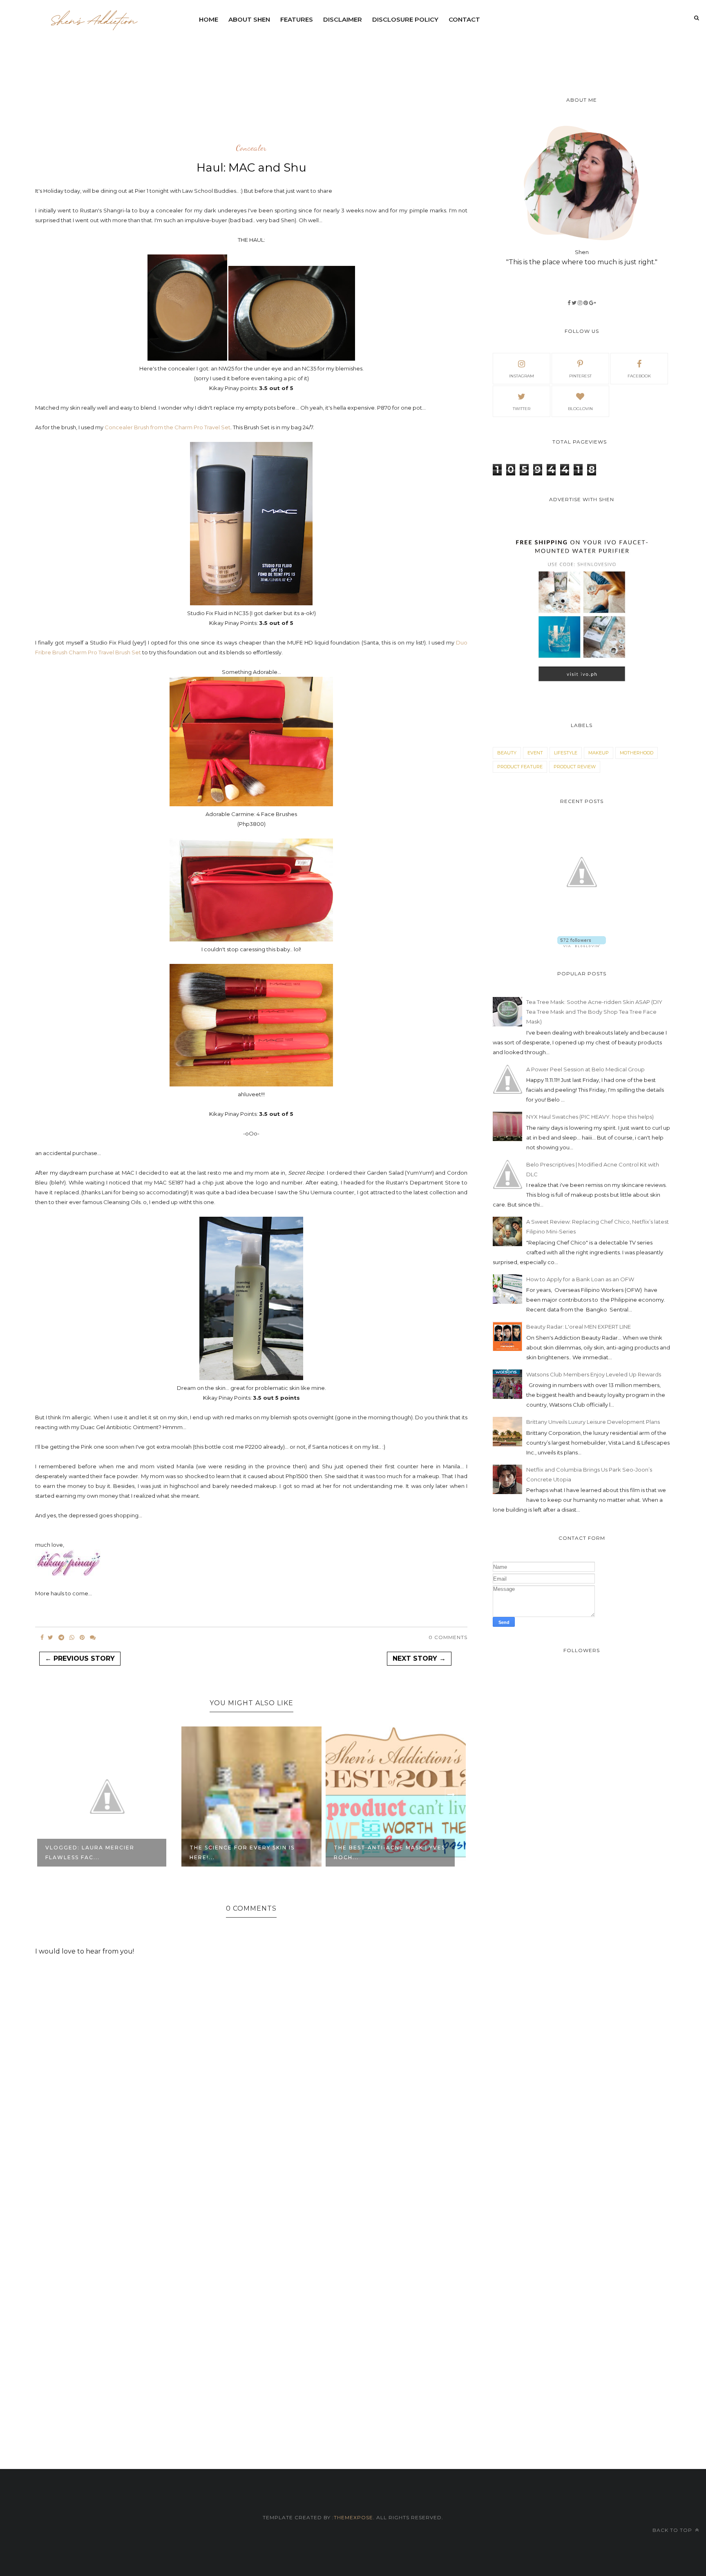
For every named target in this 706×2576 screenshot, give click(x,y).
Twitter (522, 409)
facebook (639, 376)
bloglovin (580, 409)
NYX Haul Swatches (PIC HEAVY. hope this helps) (590, 1117)
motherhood (637, 753)
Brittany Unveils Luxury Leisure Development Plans (593, 1422)
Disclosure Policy (405, 19)
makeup (599, 753)
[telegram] (61, 1637)
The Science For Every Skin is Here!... (98, 1852)
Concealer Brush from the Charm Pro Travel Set (168, 427)
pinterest (580, 376)
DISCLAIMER (343, 19)
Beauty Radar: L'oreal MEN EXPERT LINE (579, 1327)
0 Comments (448, 1637)
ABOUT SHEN (249, 19)
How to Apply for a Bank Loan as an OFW (580, 1279)
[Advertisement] (392, 51)
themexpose (353, 2517)
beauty (507, 753)
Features (297, 19)
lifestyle (566, 753)
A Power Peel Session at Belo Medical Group (585, 1069)
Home (209, 19)
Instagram (522, 376)
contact (464, 19)
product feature (520, 767)
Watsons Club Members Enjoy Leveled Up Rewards (594, 1374)
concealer (251, 148)
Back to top (673, 2530)
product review (575, 767)
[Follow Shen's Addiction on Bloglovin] (582, 945)
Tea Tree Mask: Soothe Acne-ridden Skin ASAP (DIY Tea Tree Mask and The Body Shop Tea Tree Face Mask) (594, 1012)
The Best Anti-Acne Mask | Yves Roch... (245, 1852)
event (535, 753)
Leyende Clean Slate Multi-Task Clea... (383, 1852)
